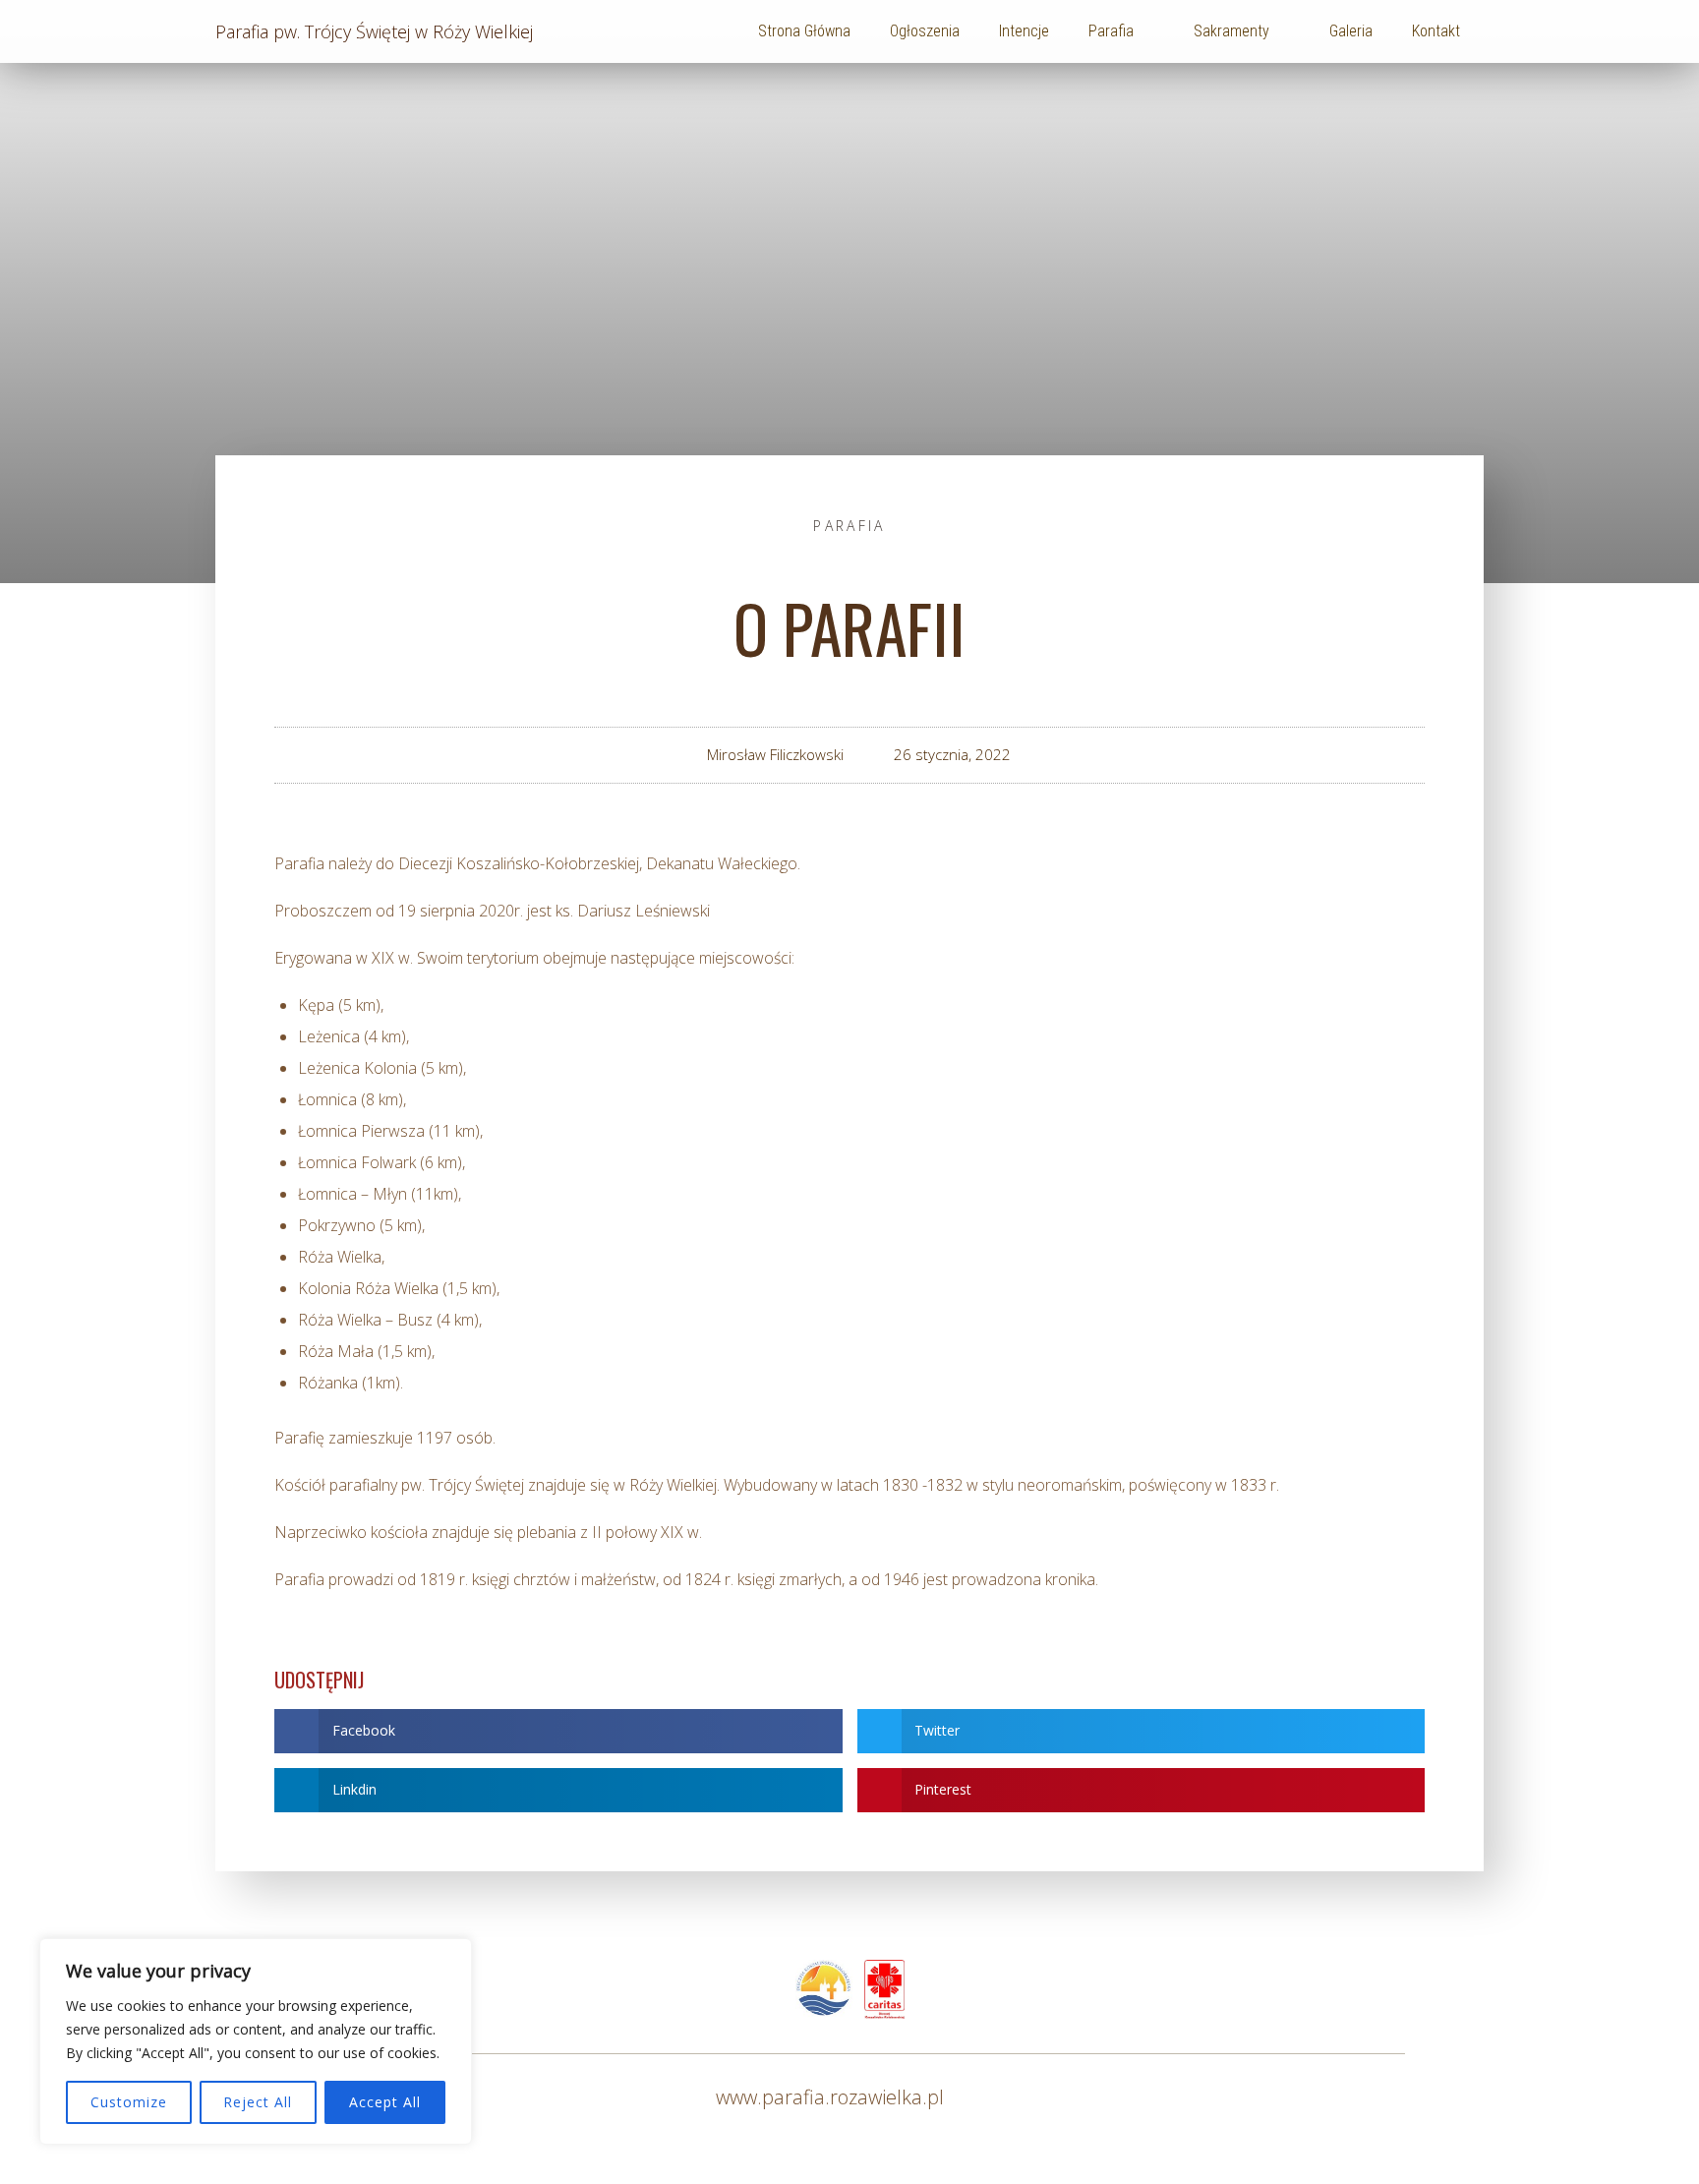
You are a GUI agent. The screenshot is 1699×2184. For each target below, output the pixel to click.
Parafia (849, 526)
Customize (129, 2102)
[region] (256, 2041)
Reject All (258, 2102)
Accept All (385, 2102)
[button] (558, 1731)
